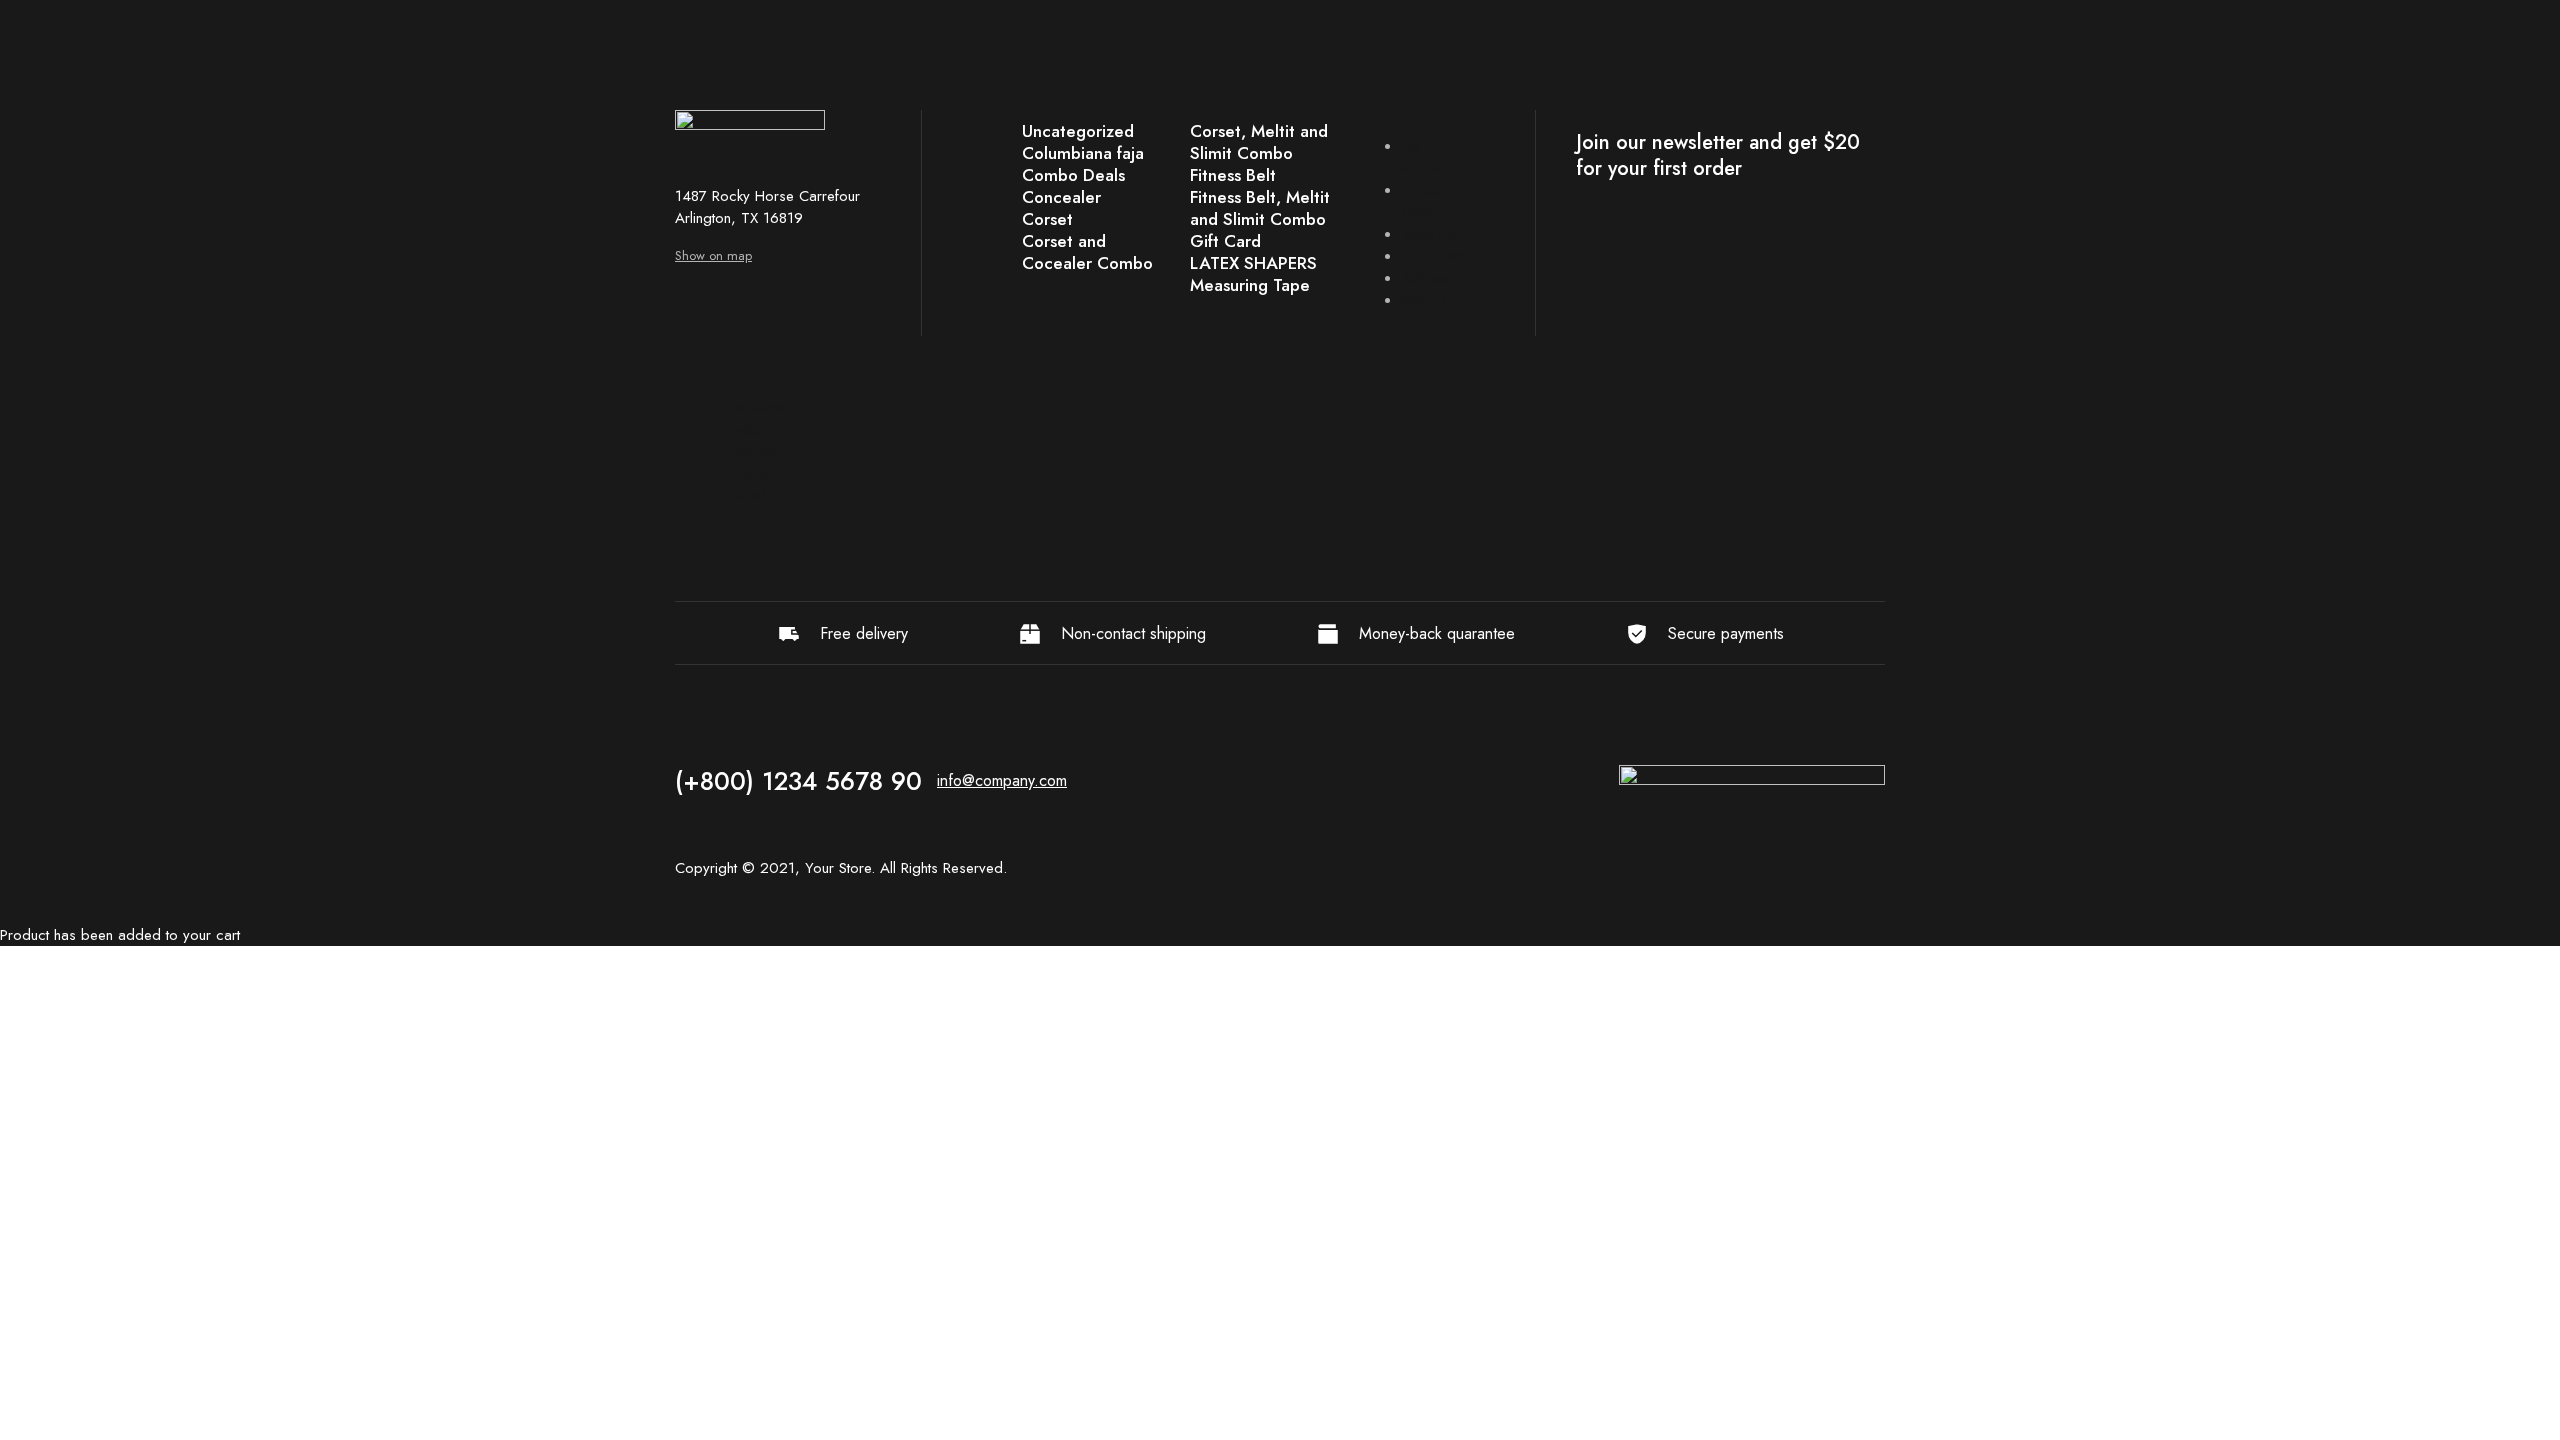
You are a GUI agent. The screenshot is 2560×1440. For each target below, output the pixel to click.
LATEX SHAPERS (1253, 263)
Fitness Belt (1233, 175)
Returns (1424, 300)
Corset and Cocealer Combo (1087, 252)
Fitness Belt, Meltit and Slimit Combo (1260, 208)
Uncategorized (1078, 131)
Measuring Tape (1250, 285)
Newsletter (1435, 256)
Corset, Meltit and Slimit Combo (1259, 142)
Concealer (1061, 197)
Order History (1424, 201)
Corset (1047, 219)
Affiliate (1425, 278)
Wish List (1430, 234)
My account (1427, 157)
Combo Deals (1073, 175)
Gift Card (1225, 241)
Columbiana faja (1083, 153)
